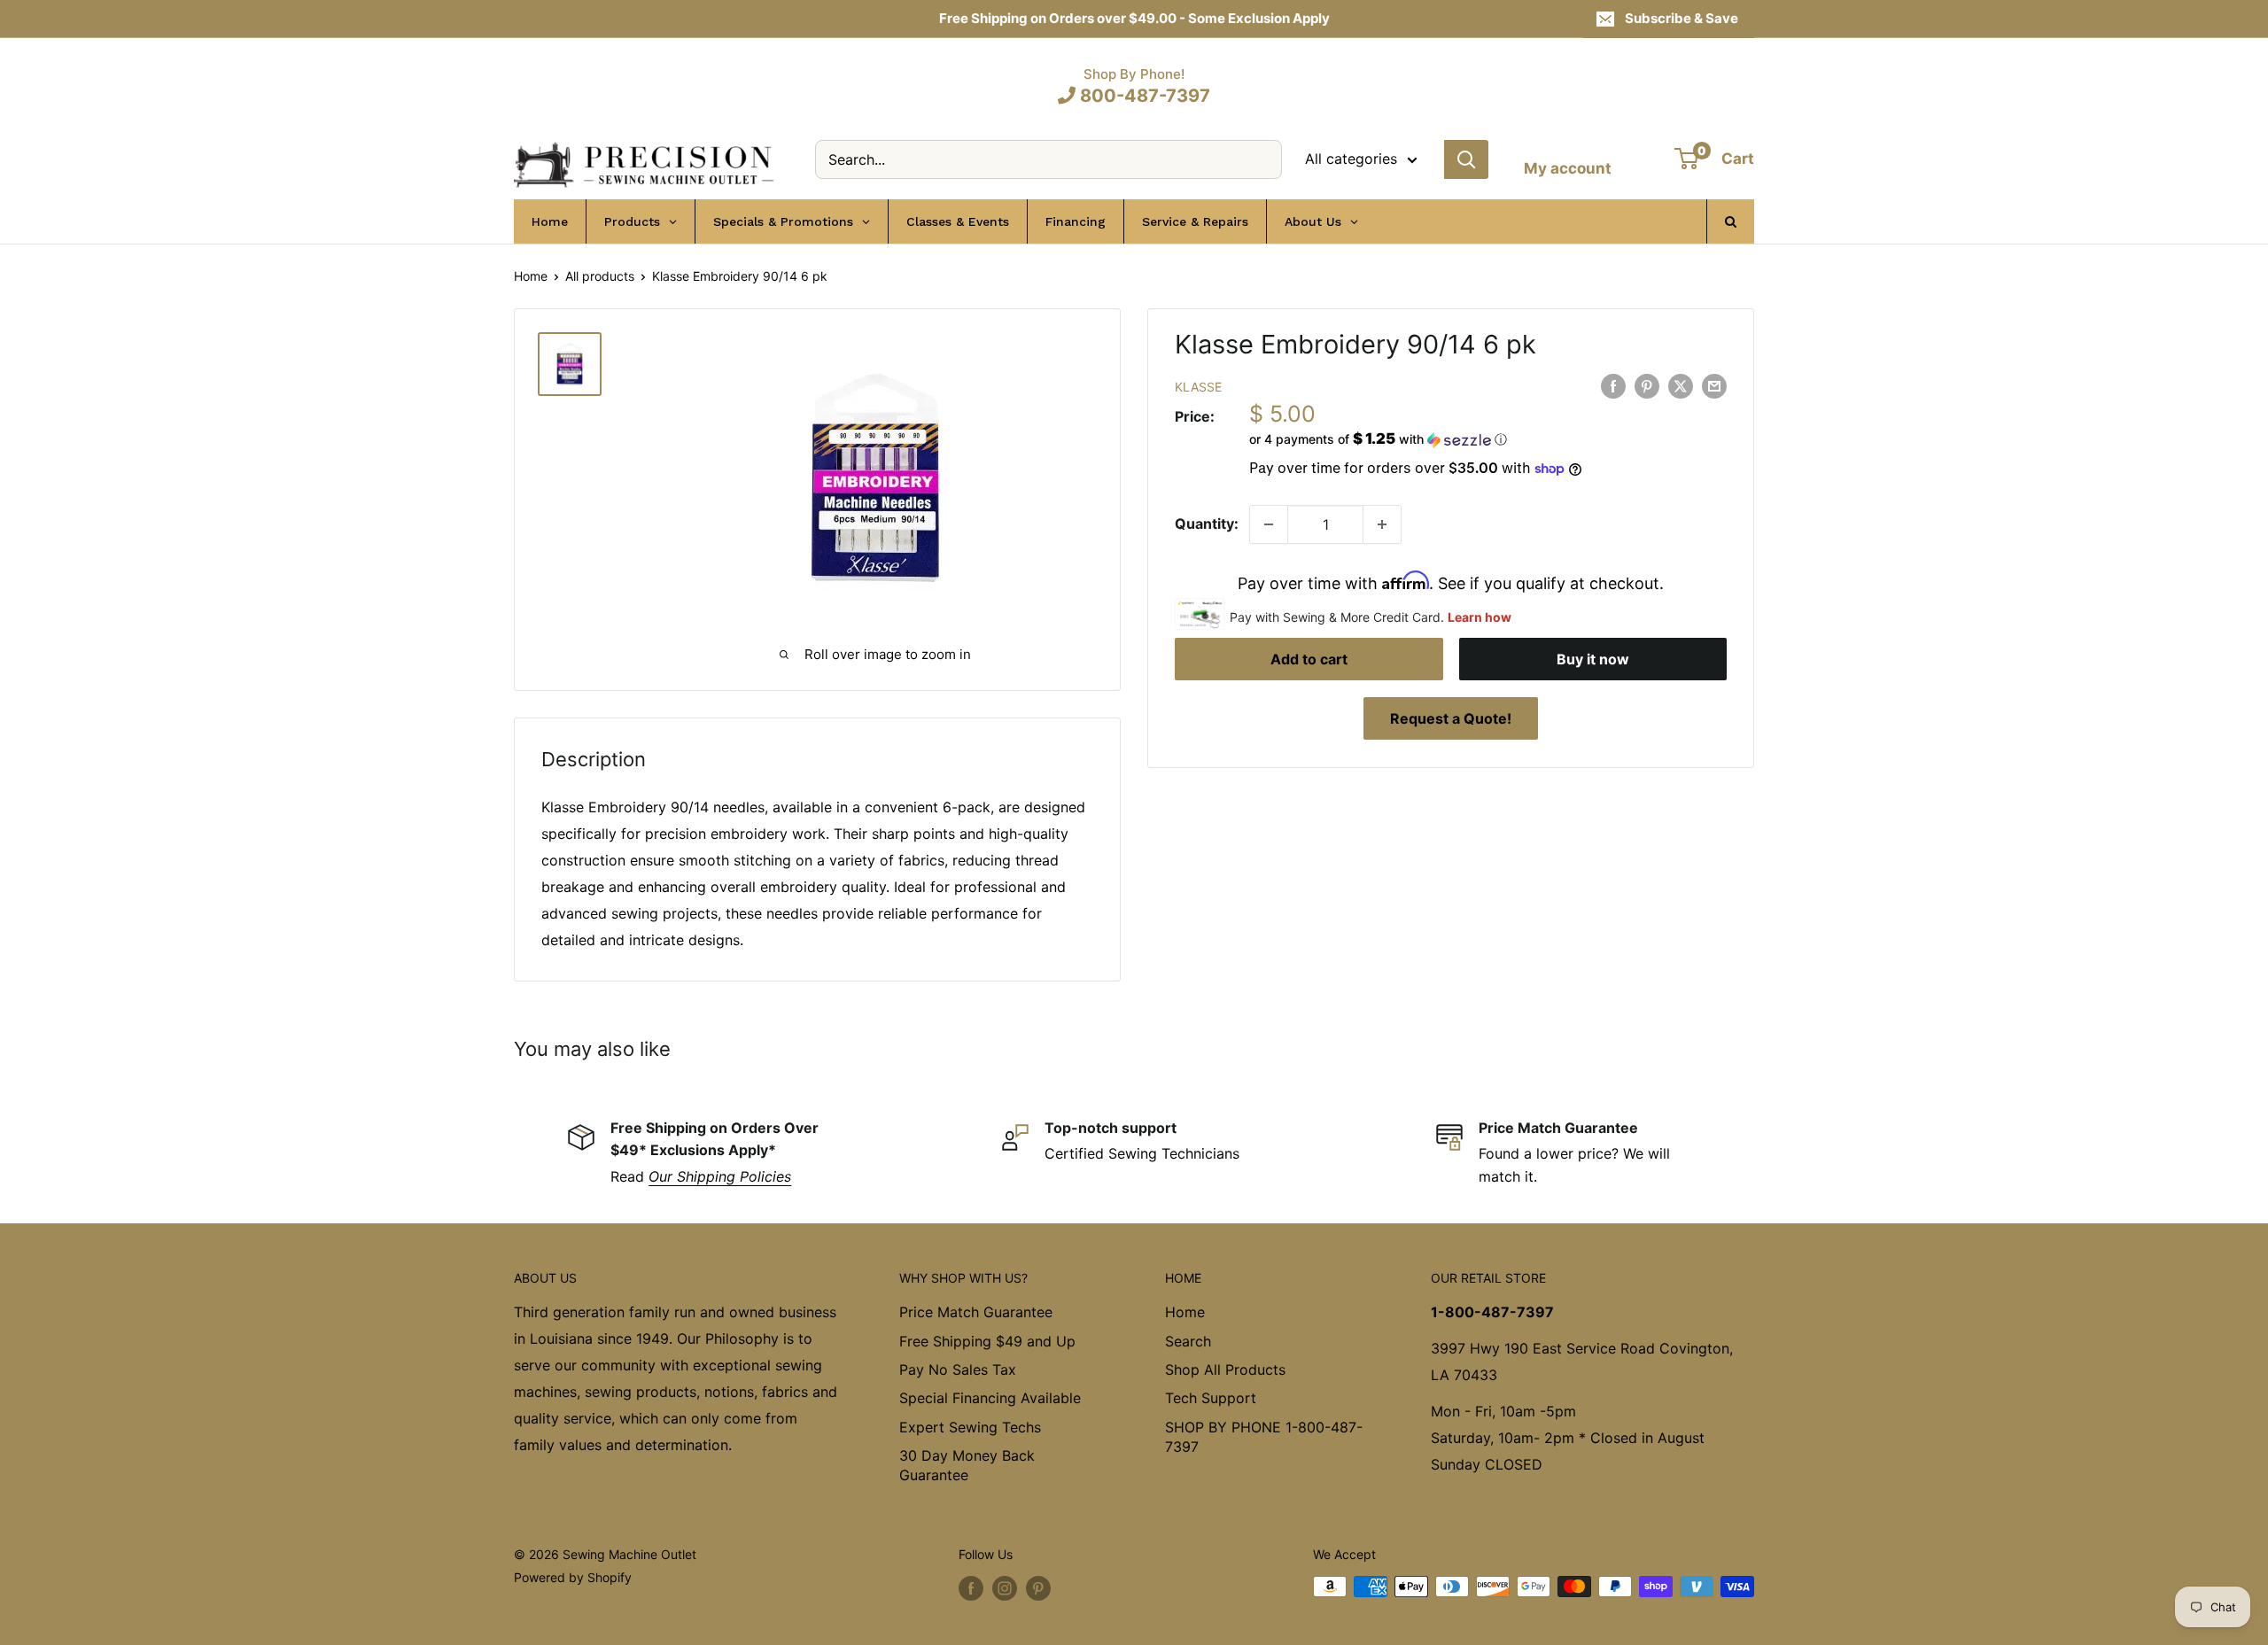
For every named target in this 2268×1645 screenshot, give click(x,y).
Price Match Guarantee (976, 1312)
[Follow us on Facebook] (971, 1588)
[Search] (1466, 159)
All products (600, 276)
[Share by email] (1714, 385)
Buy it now (1593, 659)
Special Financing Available (990, 1398)
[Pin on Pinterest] (1647, 385)
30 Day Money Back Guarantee (967, 1465)
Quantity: (1207, 524)
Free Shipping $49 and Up (987, 1341)
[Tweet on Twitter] (1681, 385)
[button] (1488, 439)
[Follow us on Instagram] (1005, 1588)
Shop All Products (1225, 1370)
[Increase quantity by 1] (1382, 524)
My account (1568, 168)
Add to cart (1309, 659)
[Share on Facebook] (1613, 385)
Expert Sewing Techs (970, 1427)
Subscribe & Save (1682, 18)
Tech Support (1211, 1398)
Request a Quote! (1451, 718)
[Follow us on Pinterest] (1038, 1588)
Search (1188, 1341)
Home (531, 276)
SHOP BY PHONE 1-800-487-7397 (1264, 1437)
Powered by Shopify (573, 1577)
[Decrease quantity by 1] (1269, 524)
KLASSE (1198, 387)
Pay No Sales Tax (958, 1370)
